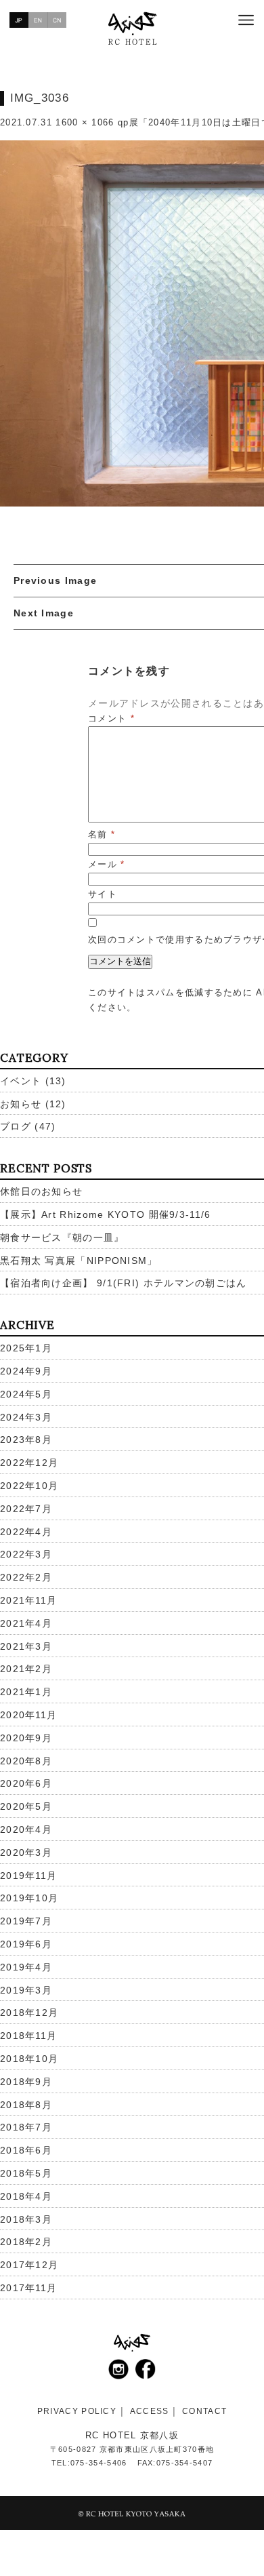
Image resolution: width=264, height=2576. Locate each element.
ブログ (16, 1126)
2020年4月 (26, 1829)
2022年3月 (26, 1554)
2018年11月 (28, 2036)
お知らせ (21, 1104)
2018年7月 (26, 2127)
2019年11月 (28, 1876)
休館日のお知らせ (41, 1191)
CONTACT (204, 2411)
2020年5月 (26, 1806)
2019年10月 (29, 1898)
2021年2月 (26, 1669)
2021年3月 (26, 1646)
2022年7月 (26, 1509)
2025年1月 (26, 1348)
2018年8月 (26, 2105)
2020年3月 (26, 1852)
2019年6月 (26, 1944)
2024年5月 (26, 1394)
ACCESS (150, 2411)
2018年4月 (26, 2196)
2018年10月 (29, 2059)
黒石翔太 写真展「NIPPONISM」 (79, 1261)
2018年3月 (26, 2219)
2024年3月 (26, 1417)
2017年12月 (29, 2265)
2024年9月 (26, 1371)
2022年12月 (29, 1463)
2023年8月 (26, 1440)
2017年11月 (28, 2288)
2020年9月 (26, 1738)
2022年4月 (26, 1532)
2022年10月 (29, 1486)
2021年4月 (26, 1623)
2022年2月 (26, 1577)
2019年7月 (26, 1921)
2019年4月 (26, 1967)
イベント (21, 1081)
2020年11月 (28, 1715)
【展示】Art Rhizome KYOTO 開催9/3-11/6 (106, 1214)
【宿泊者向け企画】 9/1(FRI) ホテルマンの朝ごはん (124, 1283)
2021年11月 (28, 1600)
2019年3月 (26, 1990)
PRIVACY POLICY (77, 2411)
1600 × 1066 (85, 122)
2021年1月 (26, 1692)
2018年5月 (26, 2173)
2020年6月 (26, 1783)
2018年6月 (26, 2150)
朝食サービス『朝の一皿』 (62, 1237)
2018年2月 (26, 2242)
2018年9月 (26, 2082)
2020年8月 (26, 1761)
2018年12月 (29, 2013)
